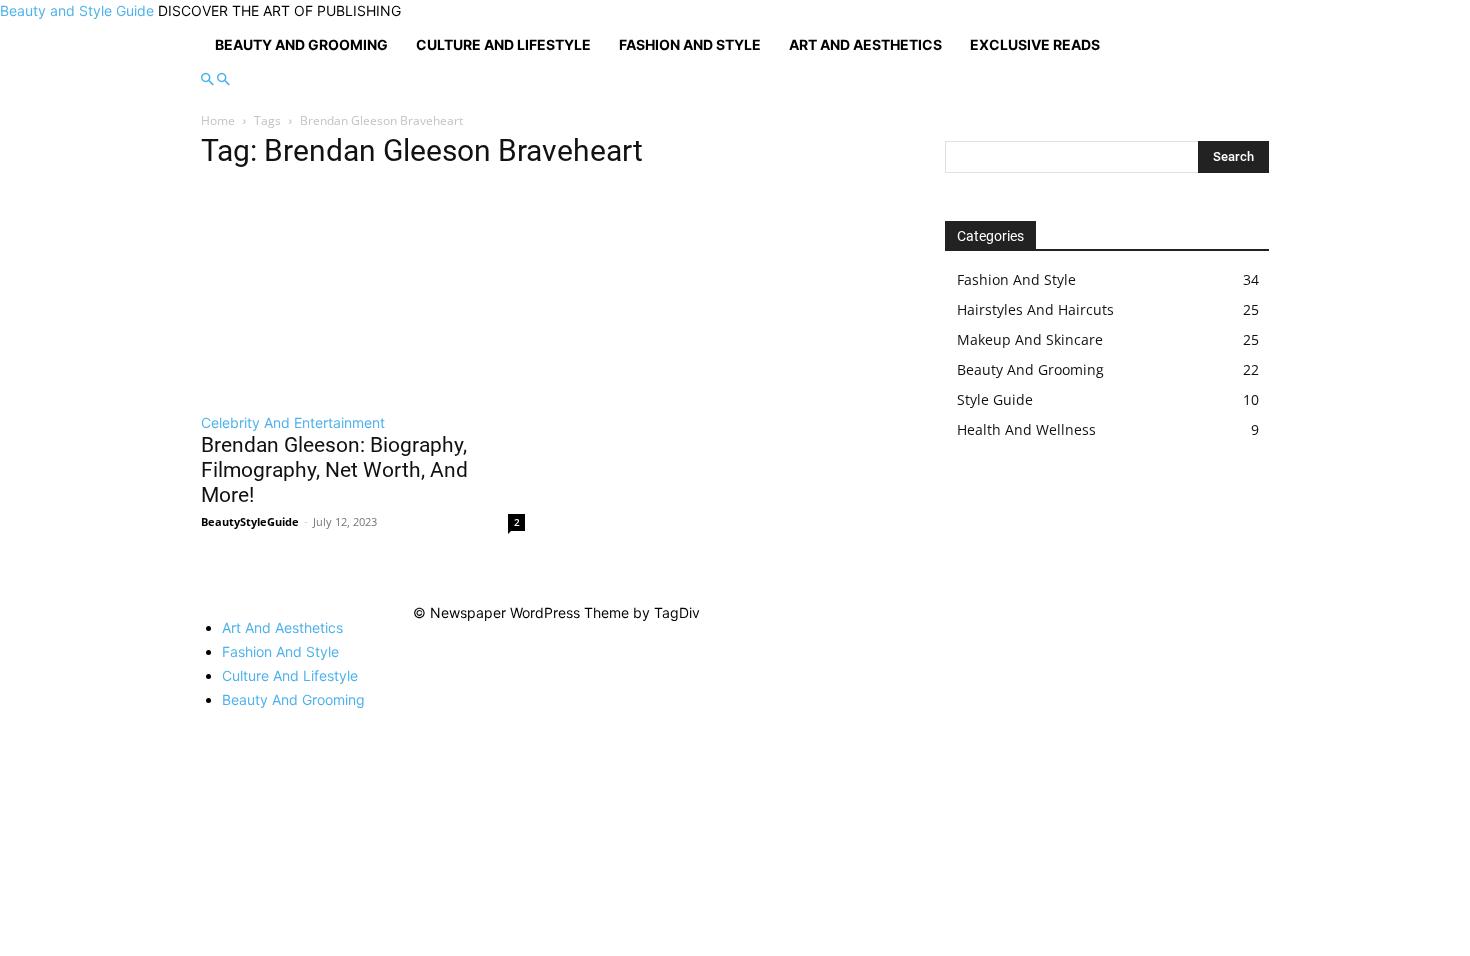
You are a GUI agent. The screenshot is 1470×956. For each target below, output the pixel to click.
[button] (207, 79)
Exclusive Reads (1035, 44)
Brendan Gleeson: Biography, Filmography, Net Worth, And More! (334, 470)
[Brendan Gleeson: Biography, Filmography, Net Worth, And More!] (363, 294)
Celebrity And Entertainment (293, 422)
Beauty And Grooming (301, 44)
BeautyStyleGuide (250, 521)
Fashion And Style (690, 44)
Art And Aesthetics (865, 44)
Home (218, 120)
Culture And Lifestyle (503, 44)
